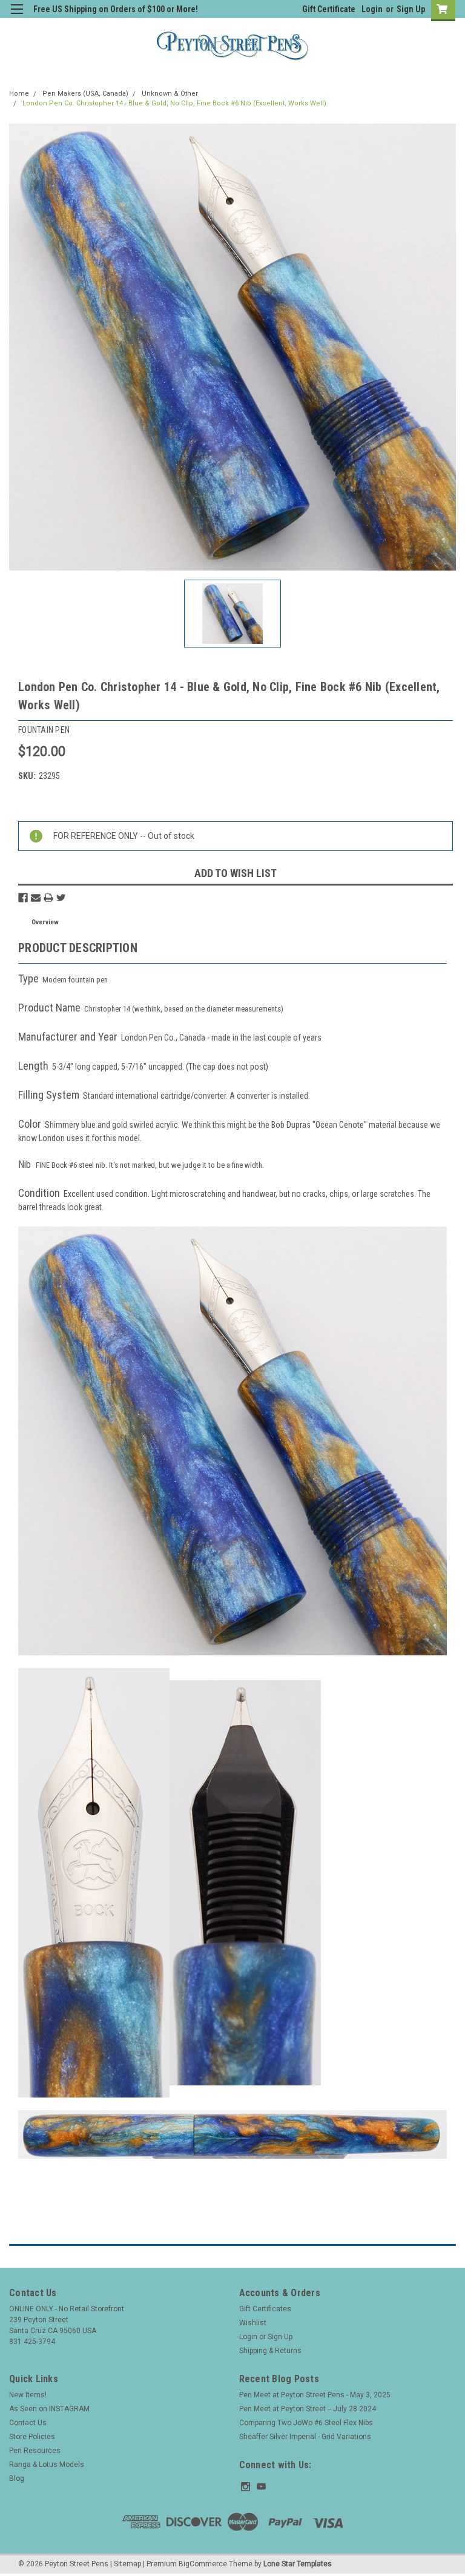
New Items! (28, 2395)
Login (372, 9)
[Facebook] (23, 898)
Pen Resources (35, 2451)
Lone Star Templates (298, 2564)
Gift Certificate (329, 9)
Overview (45, 922)
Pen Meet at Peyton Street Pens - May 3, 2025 (315, 2395)
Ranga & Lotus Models (47, 2465)
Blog (17, 2478)
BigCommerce (203, 2564)
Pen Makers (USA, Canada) (85, 94)
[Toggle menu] (17, 17)
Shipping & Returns (270, 2351)
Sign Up (411, 9)
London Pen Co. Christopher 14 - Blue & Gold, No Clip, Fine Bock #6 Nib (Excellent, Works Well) (174, 103)
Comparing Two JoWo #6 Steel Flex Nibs (306, 2423)
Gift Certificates (265, 2309)
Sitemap (127, 2564)
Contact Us (28, 2423)
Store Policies (32, 2437)
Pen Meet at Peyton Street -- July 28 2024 (308, 2409)
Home (19, 94)
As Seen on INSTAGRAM (49, 2409)
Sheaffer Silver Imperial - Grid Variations (305, 2437)
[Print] (48, 898)
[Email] (36, 898)
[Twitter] (61, 898)
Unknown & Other (170, 94)
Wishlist (253, 2323)
